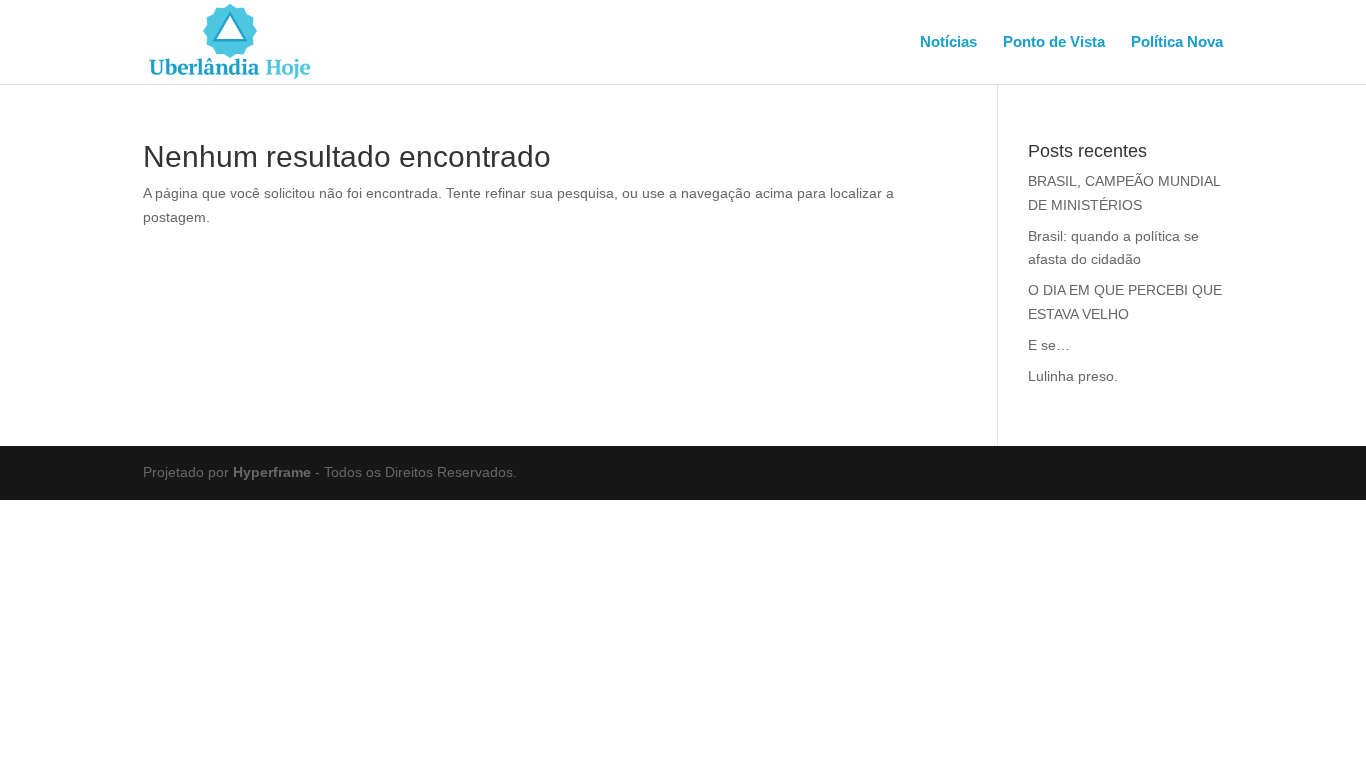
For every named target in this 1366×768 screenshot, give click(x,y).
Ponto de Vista (1054, 42)
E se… (1049, 345)
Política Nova (1177, 42)
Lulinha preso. (1073, 376)
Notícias (948, 42)
